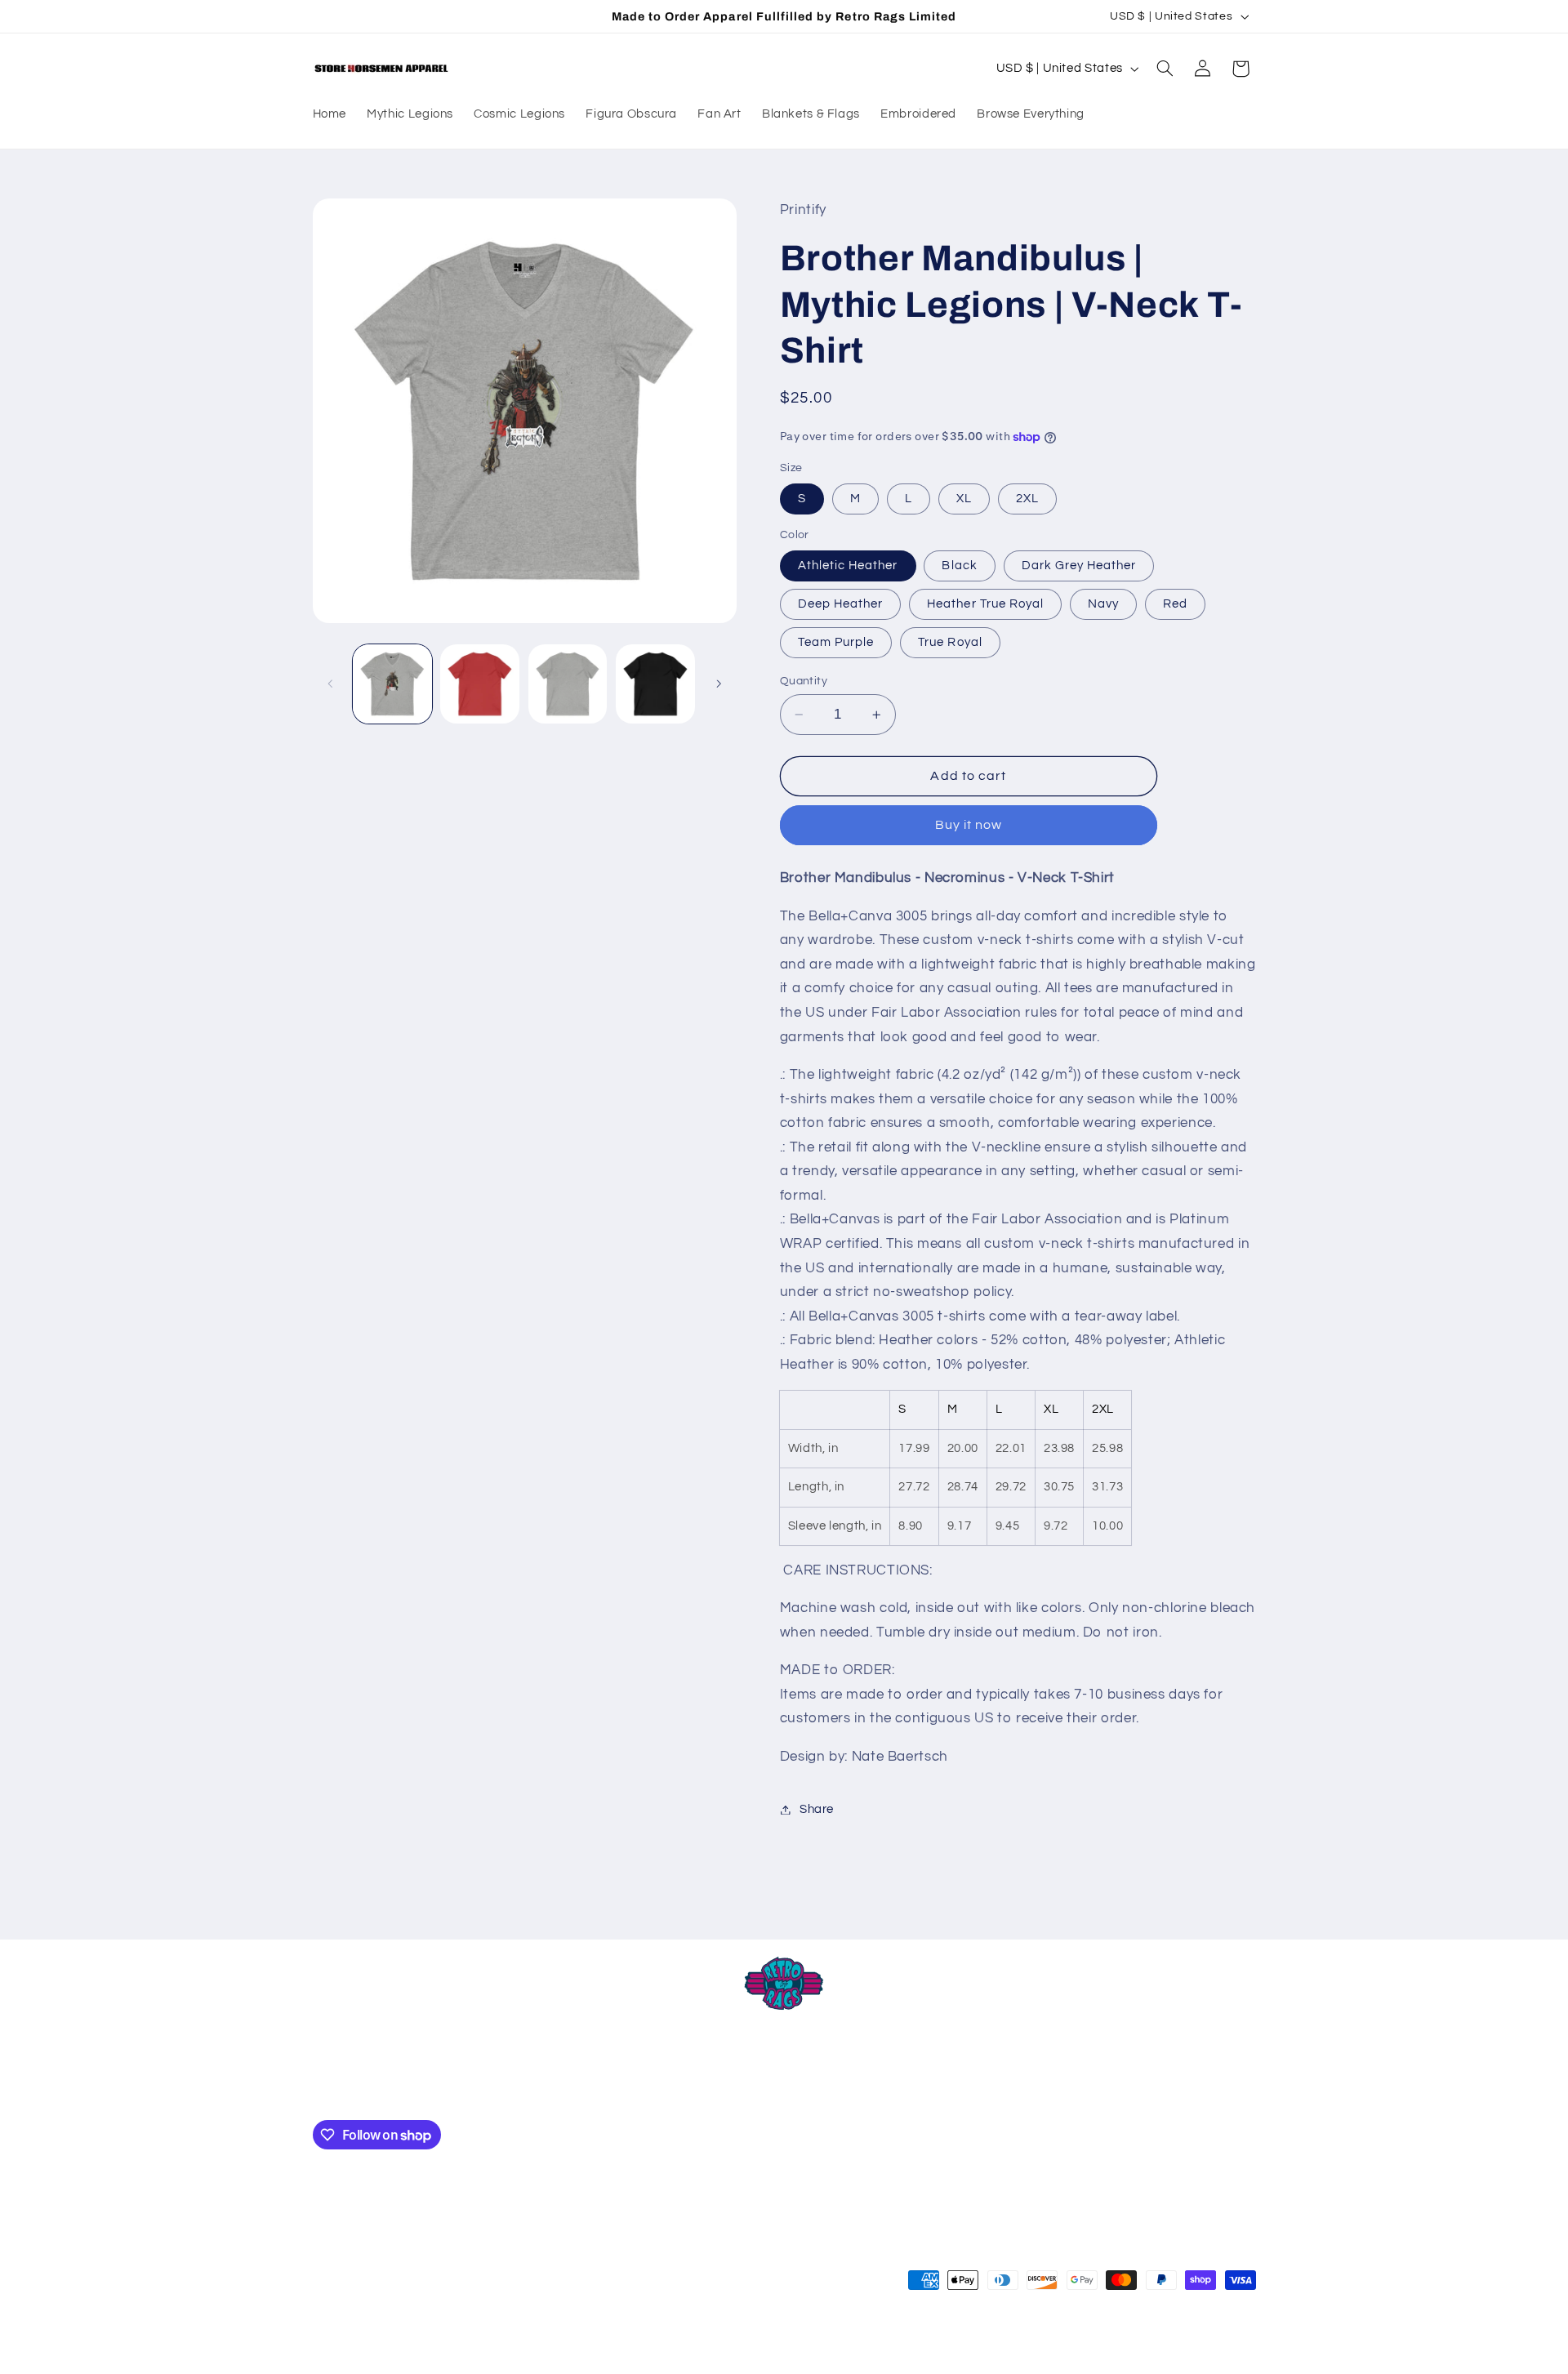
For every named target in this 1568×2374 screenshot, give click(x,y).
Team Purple (836, 642)
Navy (1103, 604)
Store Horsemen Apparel (415, 2345)
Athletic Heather (848, 566)
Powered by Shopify (529, 2345)
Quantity (804, 681)
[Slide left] (331, 684)
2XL (1027, 499)
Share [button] (817, 1809)
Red (1175, 604)
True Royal (950, 642)
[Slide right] (719, 684)
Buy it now (969, 826)
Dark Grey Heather (1079, 566)
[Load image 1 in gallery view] (392, 684)
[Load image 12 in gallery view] (655, 684)
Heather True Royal (985, 604)
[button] (1165, 69)
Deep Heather (841, 604)
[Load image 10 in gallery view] (480, 684)
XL (964, 499)
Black (959, 566)
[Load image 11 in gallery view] (568, 684)
